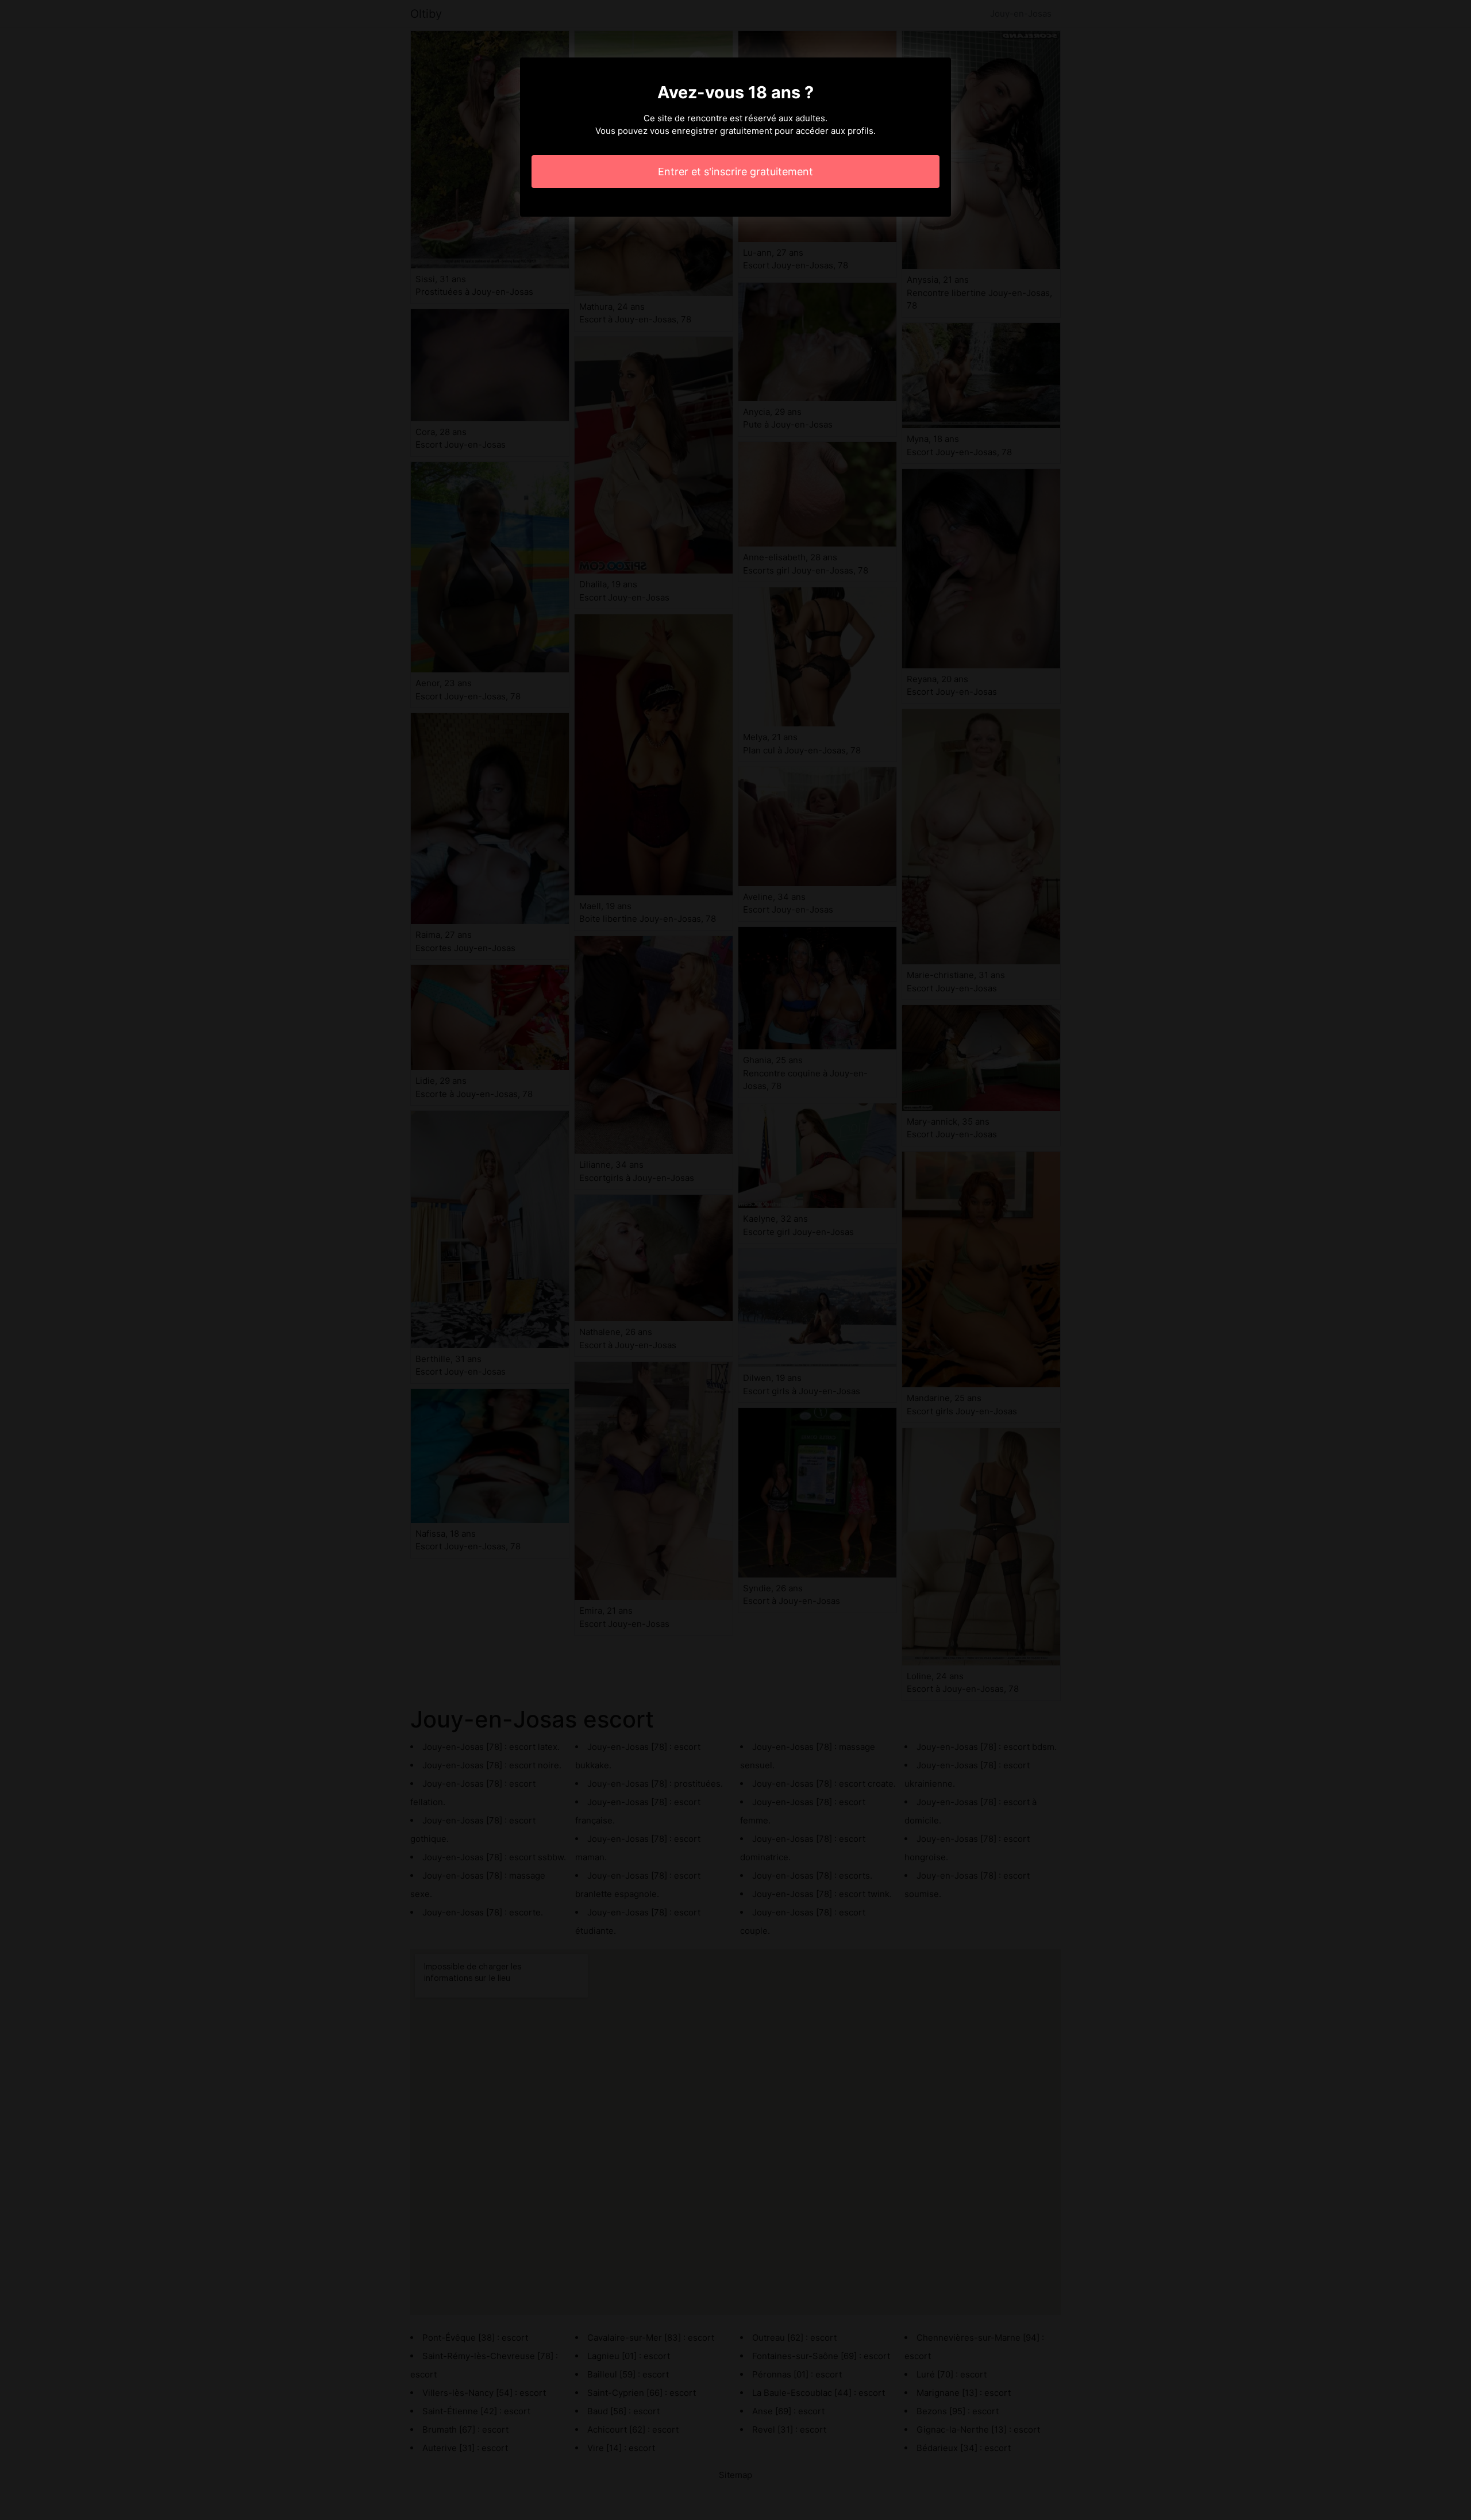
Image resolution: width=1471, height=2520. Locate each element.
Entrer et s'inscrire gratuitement (735, 172)
